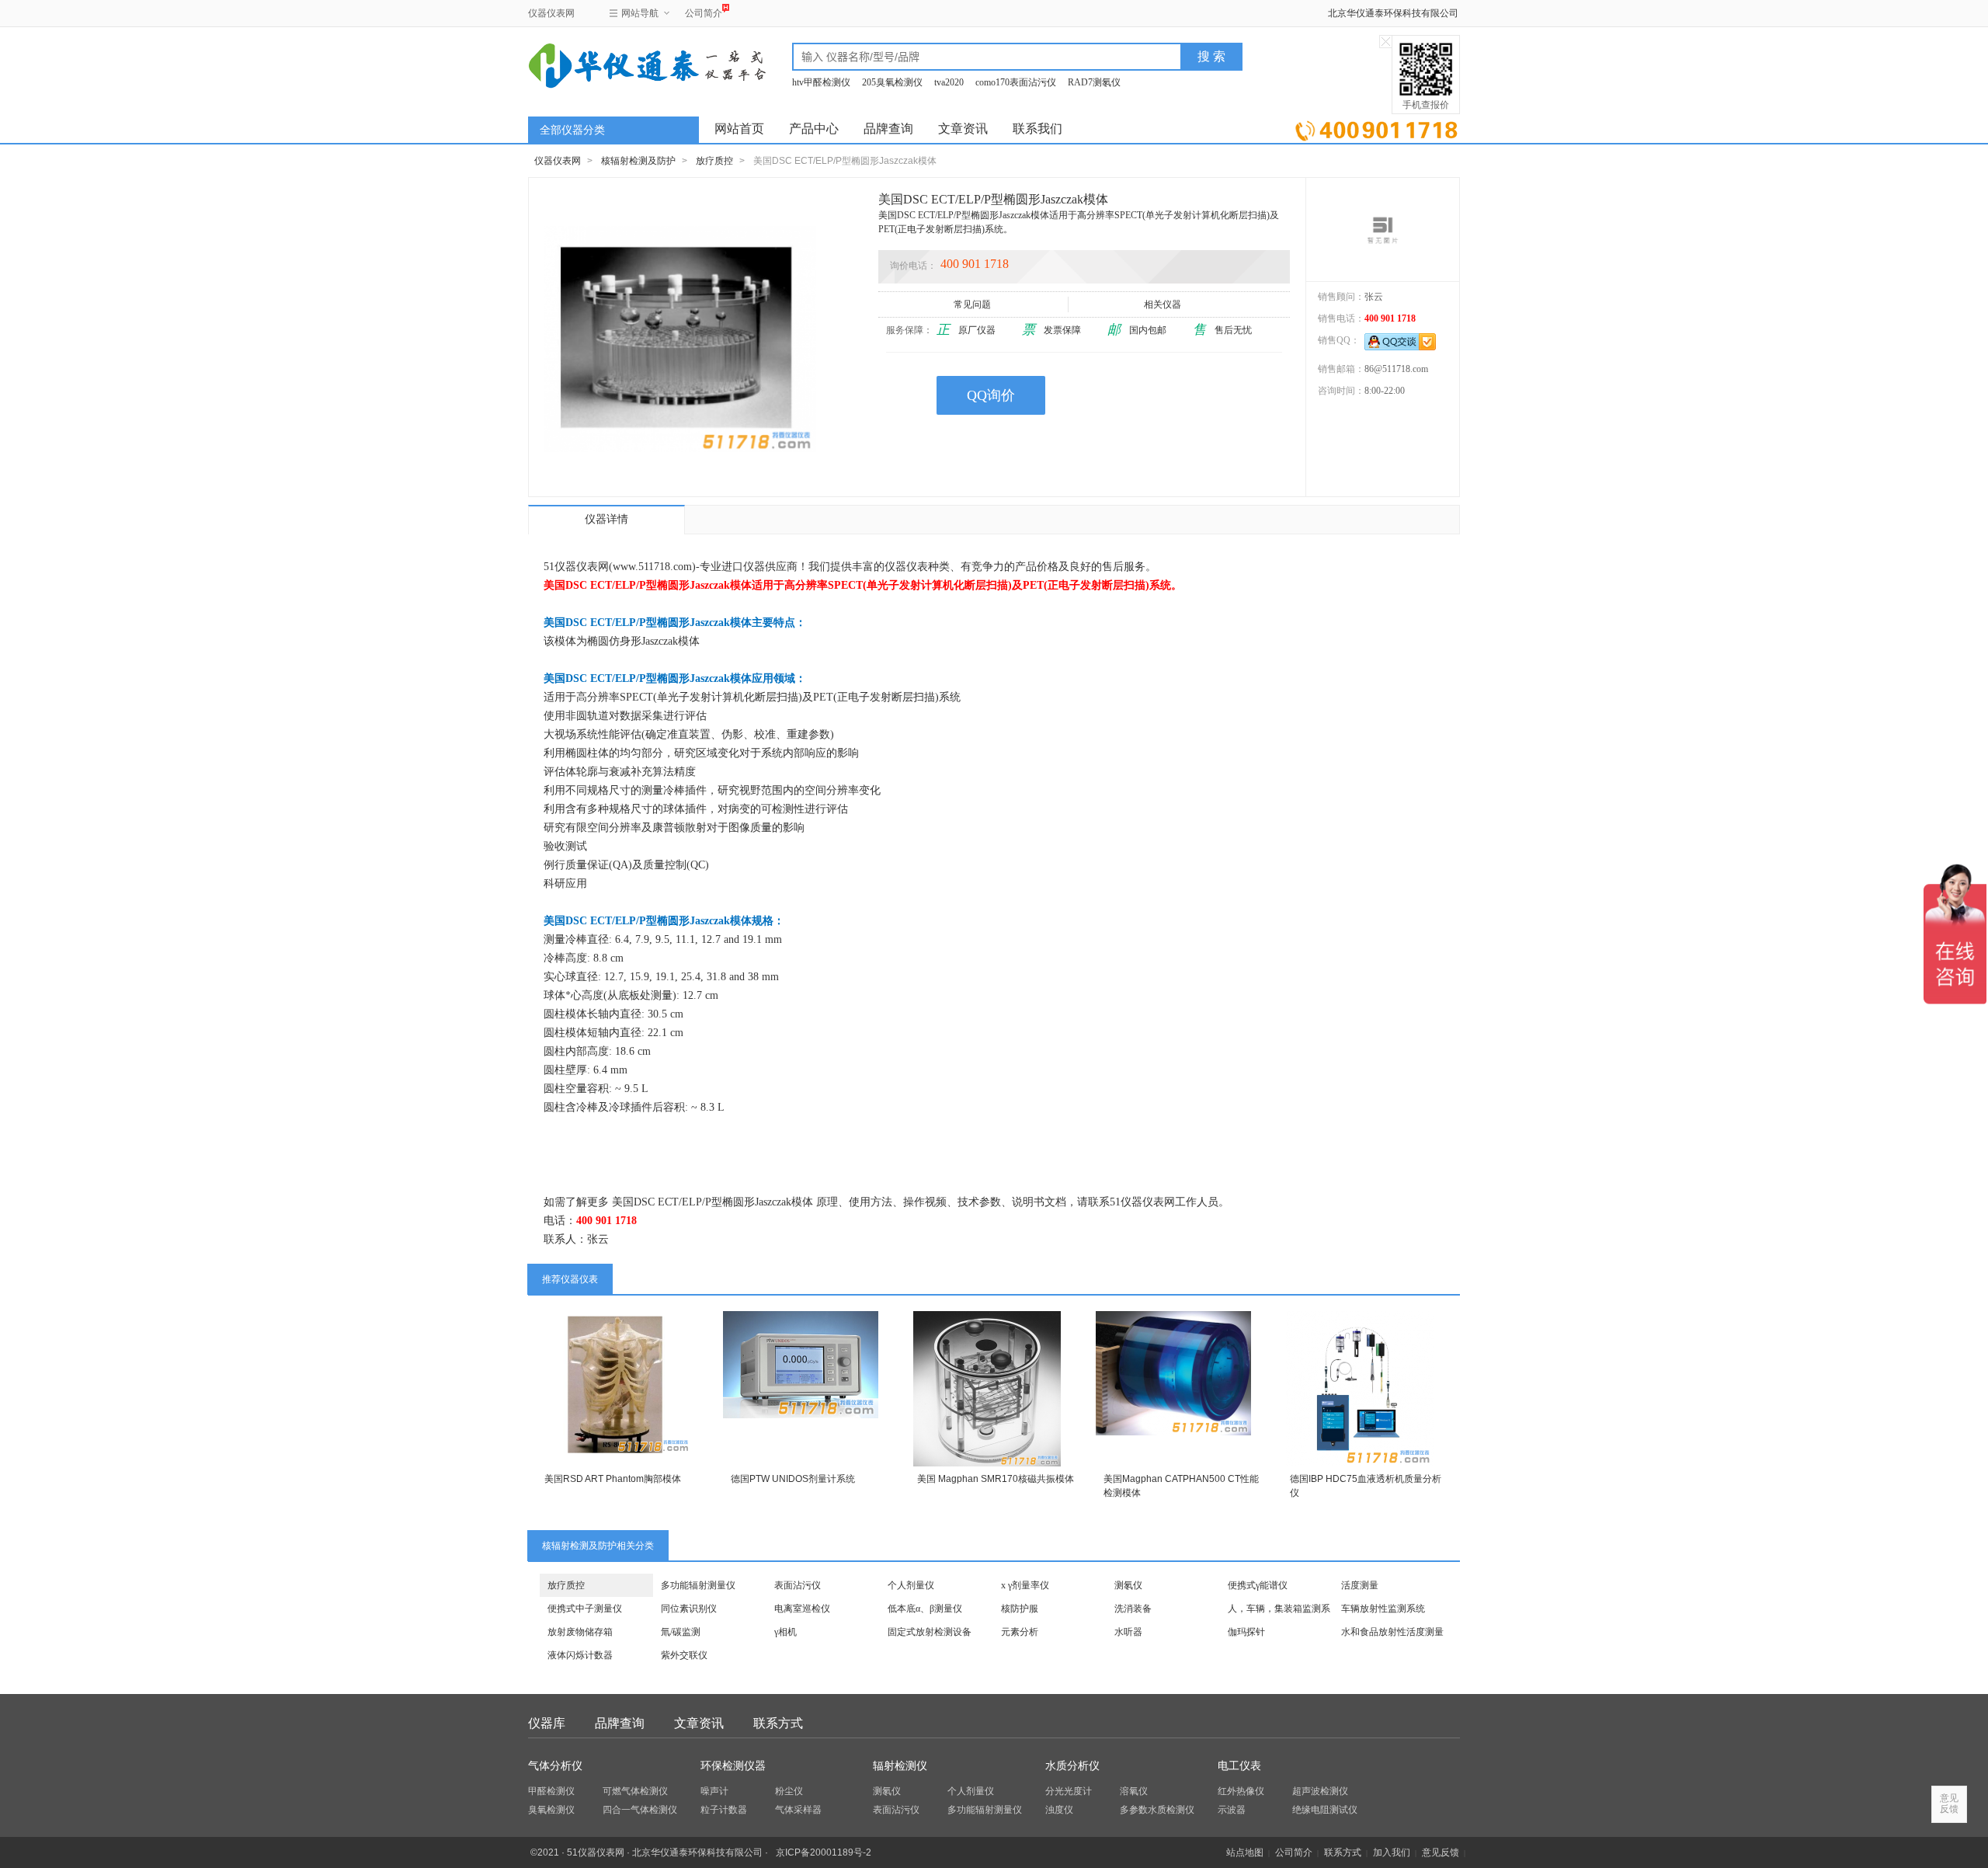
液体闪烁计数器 (580, 1655)
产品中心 (814, 129)
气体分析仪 (555, 1766)
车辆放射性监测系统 (1383, 1609)
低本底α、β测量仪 (925, 1609)
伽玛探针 (1246, 1632)
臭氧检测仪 (551, 1810)
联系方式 (778, 1723)
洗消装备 (1133, 1609)
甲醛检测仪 (551, 1791)
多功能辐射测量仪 (698, 1585)
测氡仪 (1128, 1585)
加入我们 (1392, 1852)
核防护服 (1020, 1609)
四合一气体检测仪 (640, 1810)
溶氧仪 (1134, 1791)
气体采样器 (798, 1810)
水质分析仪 (1072, 1766)
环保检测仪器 (733, 1766)
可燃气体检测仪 (635, 1791)
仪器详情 (606, 519)
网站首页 (739, 129)
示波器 (1232, 1810)
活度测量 (1360, 1585)
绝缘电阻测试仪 (1325, 1810)
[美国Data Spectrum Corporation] (1383, 229)
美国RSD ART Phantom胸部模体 (613, 1479)
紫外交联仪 (684, 1655)
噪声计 (714, 1791)
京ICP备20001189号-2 (824, 1852)
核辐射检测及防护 (638, 161)
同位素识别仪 (689, 1609)
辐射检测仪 (900, 1766)
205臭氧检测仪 (892, 82)
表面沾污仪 (798, 1585)
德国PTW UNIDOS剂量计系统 (793, 1479)
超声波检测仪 (1320, 1791)
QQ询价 (991, 395)
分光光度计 (1069, 1791)
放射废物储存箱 (580, 1632)
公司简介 (704, 13)
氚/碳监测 (681, 1632)
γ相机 (785, 1632)
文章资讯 (963, 129)
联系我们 (1037, 129)
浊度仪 (1059, 1810)
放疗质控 (714, 161)
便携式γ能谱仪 (1258, 1585)
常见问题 (972, 304)
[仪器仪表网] (611, 64)
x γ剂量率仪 (1025, 1585)
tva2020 (949, 82)
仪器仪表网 (551, 13)
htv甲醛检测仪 (821, 82)
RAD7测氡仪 (1094, 82)
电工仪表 (1239, 1766)
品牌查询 (888, 129)
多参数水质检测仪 (1157, 1810)
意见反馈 (1441, 1852)
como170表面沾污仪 (1016, 82)
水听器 (1128, 1632)
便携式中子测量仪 (585, 1609)
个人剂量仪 (911, 1585)
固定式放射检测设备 (930, 1632)
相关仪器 (1163, 304)
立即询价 (1376, 128)
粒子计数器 (724, 1810)
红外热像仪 (1241, 1791)
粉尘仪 (789, 1791)
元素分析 (1020, 1632)
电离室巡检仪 (802, 1609)
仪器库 (547, 1723)
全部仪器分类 (572, 130)
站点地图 (1245, 1852)
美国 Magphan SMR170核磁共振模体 (996, 1479)
